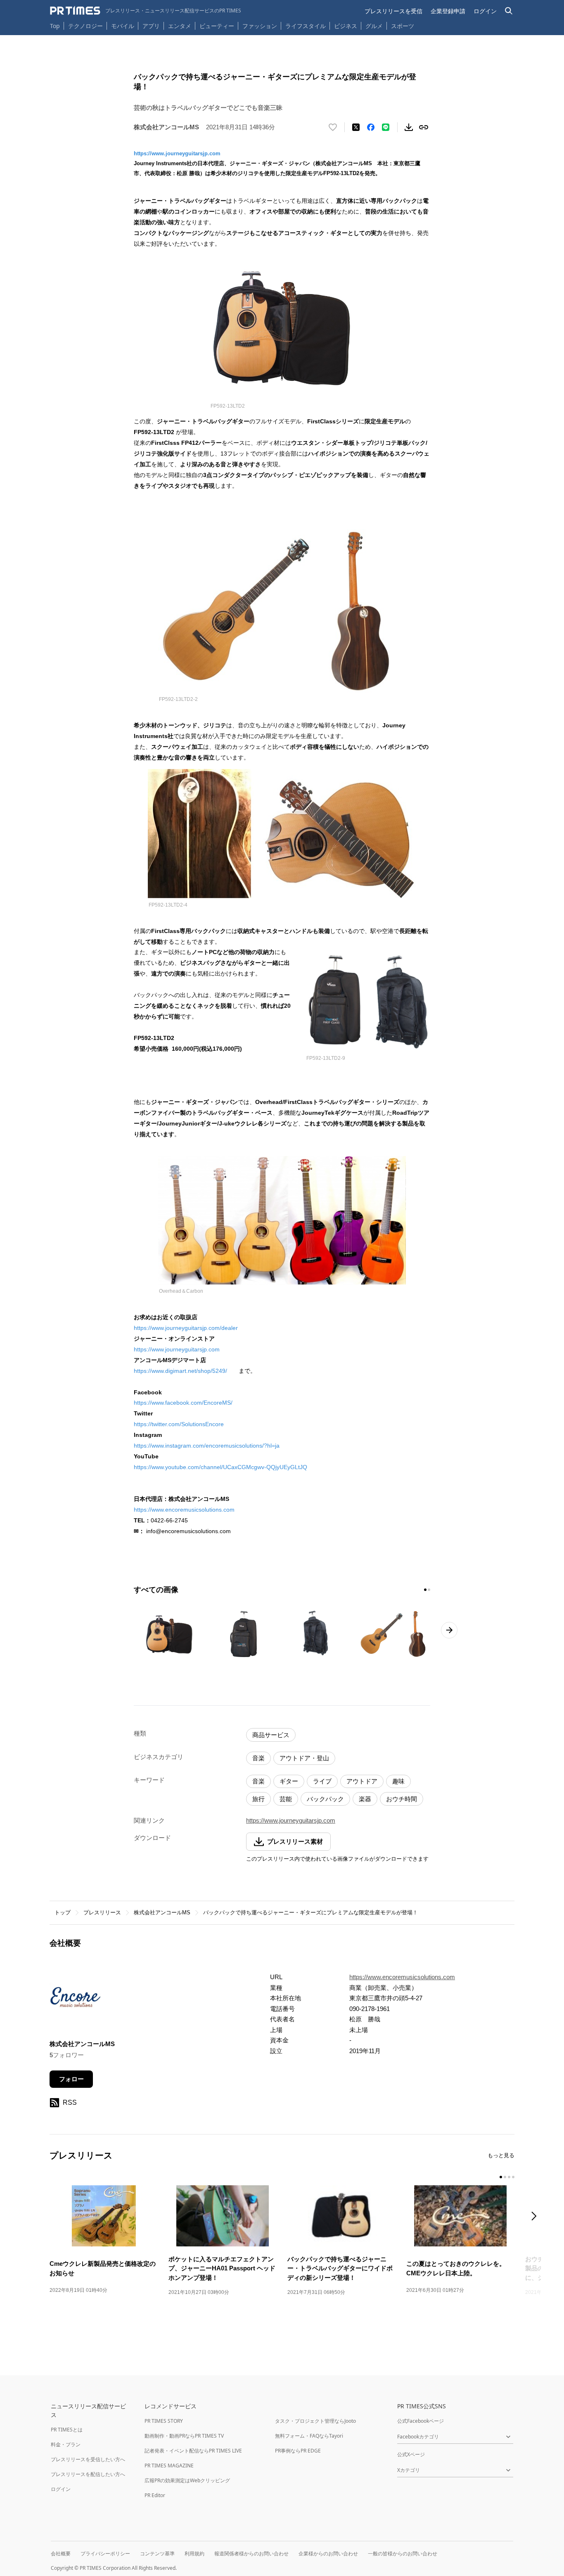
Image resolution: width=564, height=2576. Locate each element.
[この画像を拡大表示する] (169, 1634)
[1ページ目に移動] (425, 1590)
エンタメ (180, 26)
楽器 (365, 1799)
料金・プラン (66, 2444)
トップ (63, 1912)
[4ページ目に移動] (513, 2177)
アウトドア (362, 1781)
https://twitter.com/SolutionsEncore (179, 1424)
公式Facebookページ (421, 2421)
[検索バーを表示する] (509, 11)
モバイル (123, 26)
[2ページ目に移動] (429, 1590)
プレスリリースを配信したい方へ (88, 2474)
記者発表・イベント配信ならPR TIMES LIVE (193, 2451)
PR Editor (155, 2495)
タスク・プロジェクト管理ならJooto (315, 2421)
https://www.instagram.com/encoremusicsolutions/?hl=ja (207, 1446)
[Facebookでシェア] (371, 127)
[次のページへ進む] (449, 1630)
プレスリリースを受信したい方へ (88, 2459)
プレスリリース (102, 1912)
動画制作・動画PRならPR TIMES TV (184, 2436)
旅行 (258, 1799)
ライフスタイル (306, 26)
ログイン (485, 11)
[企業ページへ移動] (75, 2000)
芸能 (286, 1799)
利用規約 (194, 2553)
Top (55, 26)
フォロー (71, 2079)
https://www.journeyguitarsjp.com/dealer (186, 1328)
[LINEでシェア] (386, 127)
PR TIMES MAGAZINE (169, 2466)
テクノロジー (85, 26)
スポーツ (403, 26)
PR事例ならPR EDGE (298, 2451)
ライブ (322, 1781)
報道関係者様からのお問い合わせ (251, 2553)
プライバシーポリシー (105, 2553)
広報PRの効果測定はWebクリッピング (187, 2480)
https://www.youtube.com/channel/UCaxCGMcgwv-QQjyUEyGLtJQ (220, 1467)
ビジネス (346, 26)
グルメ (374, 26)
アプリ (151, 26)
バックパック (325, 1799)
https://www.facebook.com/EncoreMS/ (183, 1403)
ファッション (260, 26)
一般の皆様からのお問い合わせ (403, 2553)
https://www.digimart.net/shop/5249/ (180, 1371)
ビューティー (217, 26)
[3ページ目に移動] (509, 2177)
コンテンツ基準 (157, 2553)
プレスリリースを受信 (393, 11)
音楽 (258, 1758)
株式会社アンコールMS (162, 1912)
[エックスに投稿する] (356, 127)
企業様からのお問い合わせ (328, 2553)
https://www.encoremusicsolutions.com (184, 1510)
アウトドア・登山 (304, 1758)
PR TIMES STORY (164, 2421)
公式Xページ (411, 2454)
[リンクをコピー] (424, 127)
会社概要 (61, 2553)
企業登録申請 (448, 11)
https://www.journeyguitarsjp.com (177, 153)
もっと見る (501, 2155)
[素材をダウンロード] (409, 127)
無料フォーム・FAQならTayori (309, 2436)
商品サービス (271, 1735)
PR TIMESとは (67, 2430)
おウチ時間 (402, 1799)
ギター (289, 1781)
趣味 (398, 1781)
